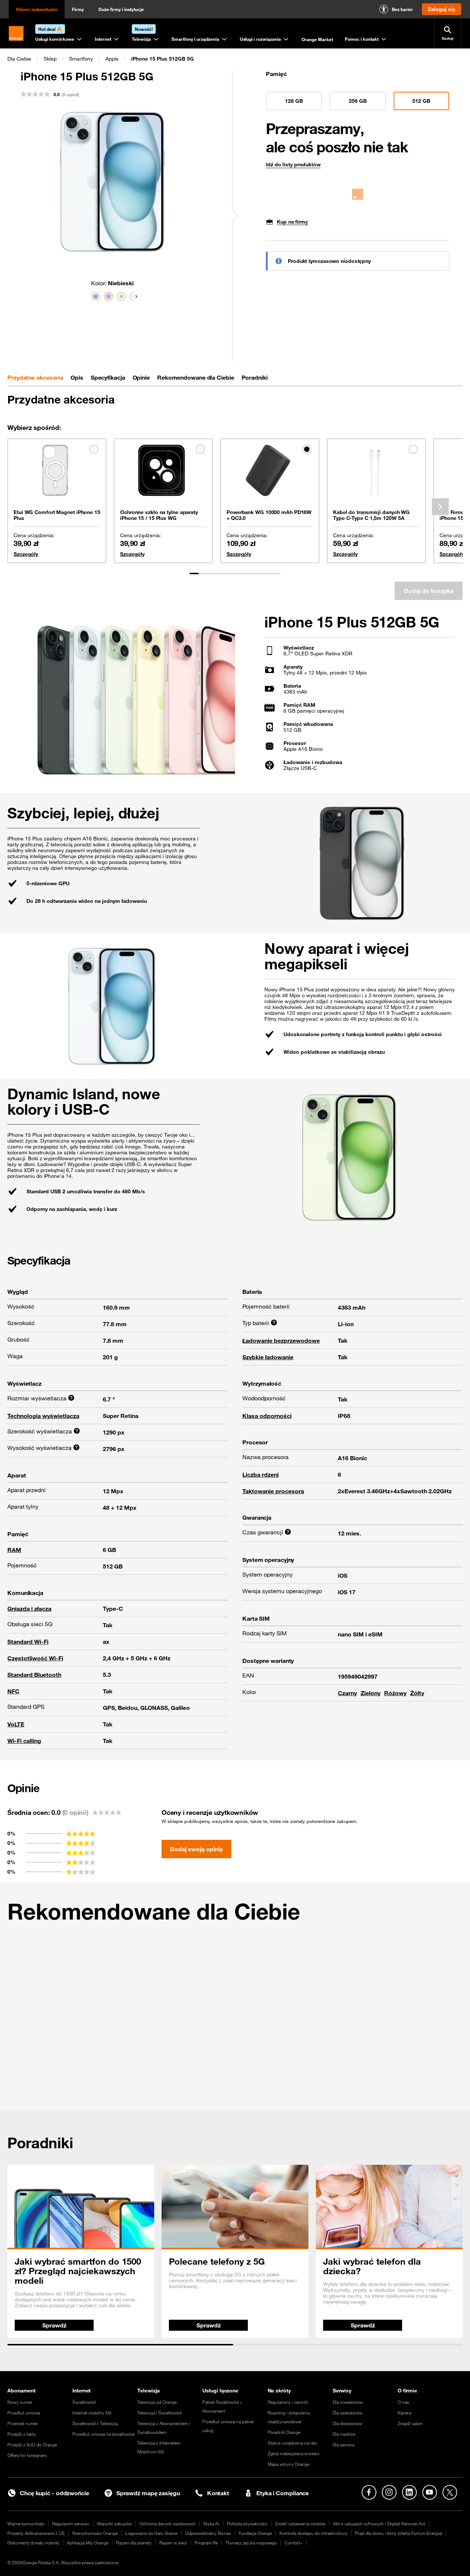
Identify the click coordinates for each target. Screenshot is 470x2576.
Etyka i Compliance (283, 2493)
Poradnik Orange (284, 2432)
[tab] (35, 377)
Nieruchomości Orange (95, 2533)
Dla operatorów (348, 2413)
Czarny (347, 1693)
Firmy (78, 9)
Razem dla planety (134, 2543)
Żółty (417, 1693)
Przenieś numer (23, 2423)
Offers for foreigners (27, 2455)
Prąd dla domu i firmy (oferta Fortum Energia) (399, 2533)
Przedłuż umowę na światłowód (103, 2434)
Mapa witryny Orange (288, 2464)
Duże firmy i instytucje (121, 9)
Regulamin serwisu (71, 2523)
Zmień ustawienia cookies (300, 2523)
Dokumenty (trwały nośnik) (33, 2543)
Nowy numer (20, 2402)
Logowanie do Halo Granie (151, 2533)
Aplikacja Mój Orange (88, 2543)
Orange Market (317, 39)
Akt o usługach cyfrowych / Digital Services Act (379, 2523)
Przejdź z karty (22, 2434)
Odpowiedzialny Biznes (208, 2533)
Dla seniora (344, 2445)
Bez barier (402, 9)
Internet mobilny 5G (92, 2413)
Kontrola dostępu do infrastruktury (313, 2533)
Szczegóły (26, 554)
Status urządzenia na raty (292, 2443)
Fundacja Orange (255, 2533)
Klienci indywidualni (37, 9)
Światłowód (84, 2402)
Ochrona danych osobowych (168, 2523)
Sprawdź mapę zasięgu (148, 2493)
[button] (19, 59)
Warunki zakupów (114, 2523)
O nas (403, 2402)
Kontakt (218, 2493)
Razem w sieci (173, 2543)
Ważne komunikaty (26, 2523)
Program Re (206, 2543)
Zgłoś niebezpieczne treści (294, 2453)
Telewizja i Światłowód (159, 2413)
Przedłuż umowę (24, 2413)
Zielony (370, 1693)
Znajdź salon (410, 2423)
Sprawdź (54, 2325)
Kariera (404, 2413)
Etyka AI (211, 2523)
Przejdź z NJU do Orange (32, 2445)
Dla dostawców (348, 2423)
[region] (235, 59)
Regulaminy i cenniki (288, 2402)
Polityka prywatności (247, 2523)
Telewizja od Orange (157, 2402)
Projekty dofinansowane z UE (36, 2533)
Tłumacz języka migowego (251, 2543)
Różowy (395, 1693)
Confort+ (294, 2543)
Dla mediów (344, 2434)
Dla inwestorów (348, 2402)
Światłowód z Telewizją (95, 2423)
